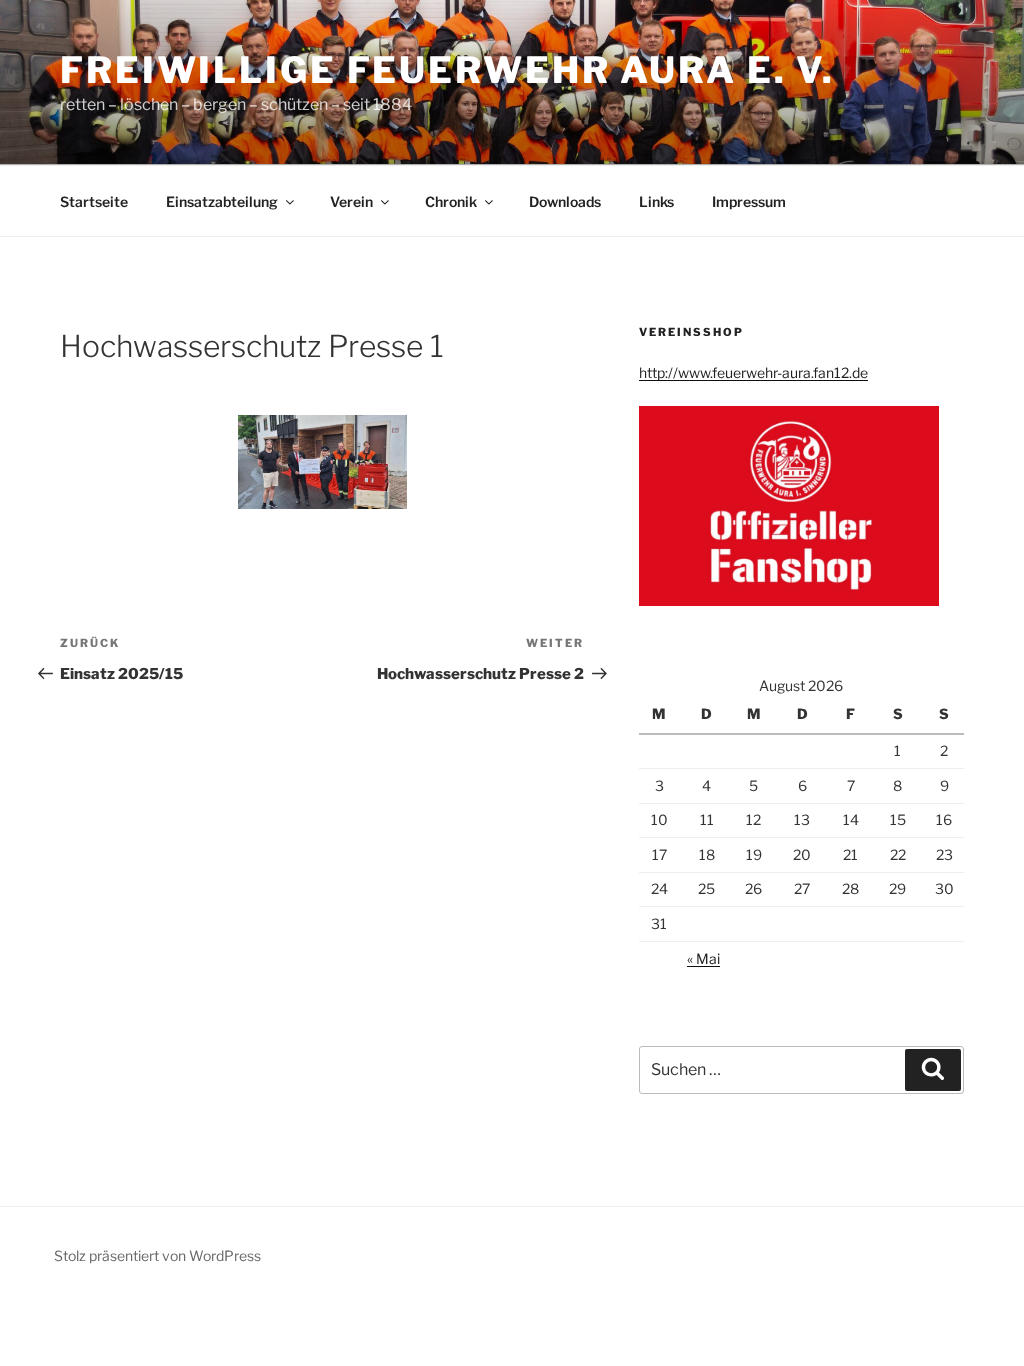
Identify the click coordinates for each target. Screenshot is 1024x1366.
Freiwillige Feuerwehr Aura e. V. (447, 70)
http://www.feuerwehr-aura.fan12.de (753, 372)
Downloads (565, 201)
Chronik (451, 201)
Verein (351, 201)
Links (656, 201)
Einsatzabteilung (222, 201)
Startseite (94, 201)
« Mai (703, 958)
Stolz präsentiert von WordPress (157, 1255)
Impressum (749, 201)
